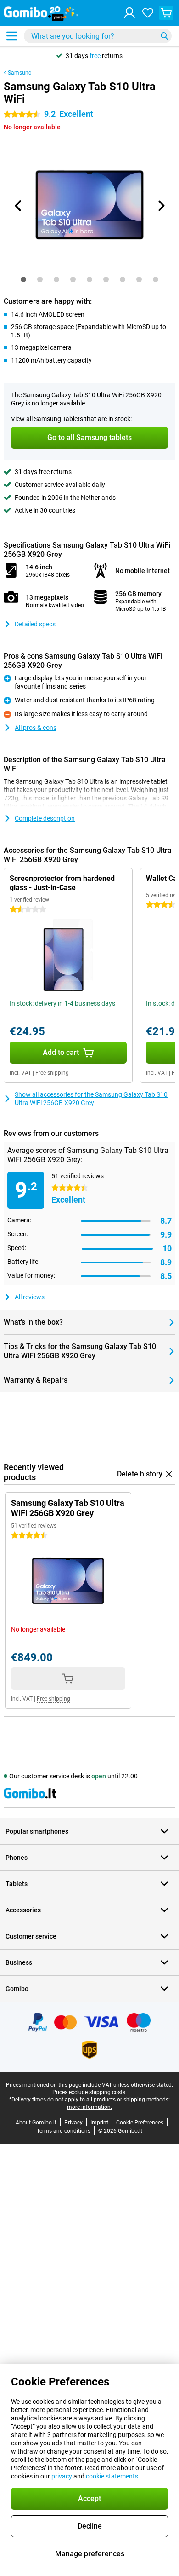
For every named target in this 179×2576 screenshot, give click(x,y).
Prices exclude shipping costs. (89, 2092)
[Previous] (18, 206)
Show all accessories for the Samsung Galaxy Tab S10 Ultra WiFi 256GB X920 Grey (91, 1099)
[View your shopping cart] (166, 13)
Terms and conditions (64, 2131)
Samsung (20, 73)
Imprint (99, 2123)
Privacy (73, 2123)
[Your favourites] (148, 13)
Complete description (45, 818)
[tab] (23, 279)
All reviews (30, 1297)
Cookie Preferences (140, 2123)
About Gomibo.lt (36, 2123)
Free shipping (52, 1073)
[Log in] (129, 13)
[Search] (164, 36)
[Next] (161, 206)
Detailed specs (35, 624)
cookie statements (112, 2476)
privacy (62, 2476)
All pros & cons (36, 728)
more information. (89, 2107)
